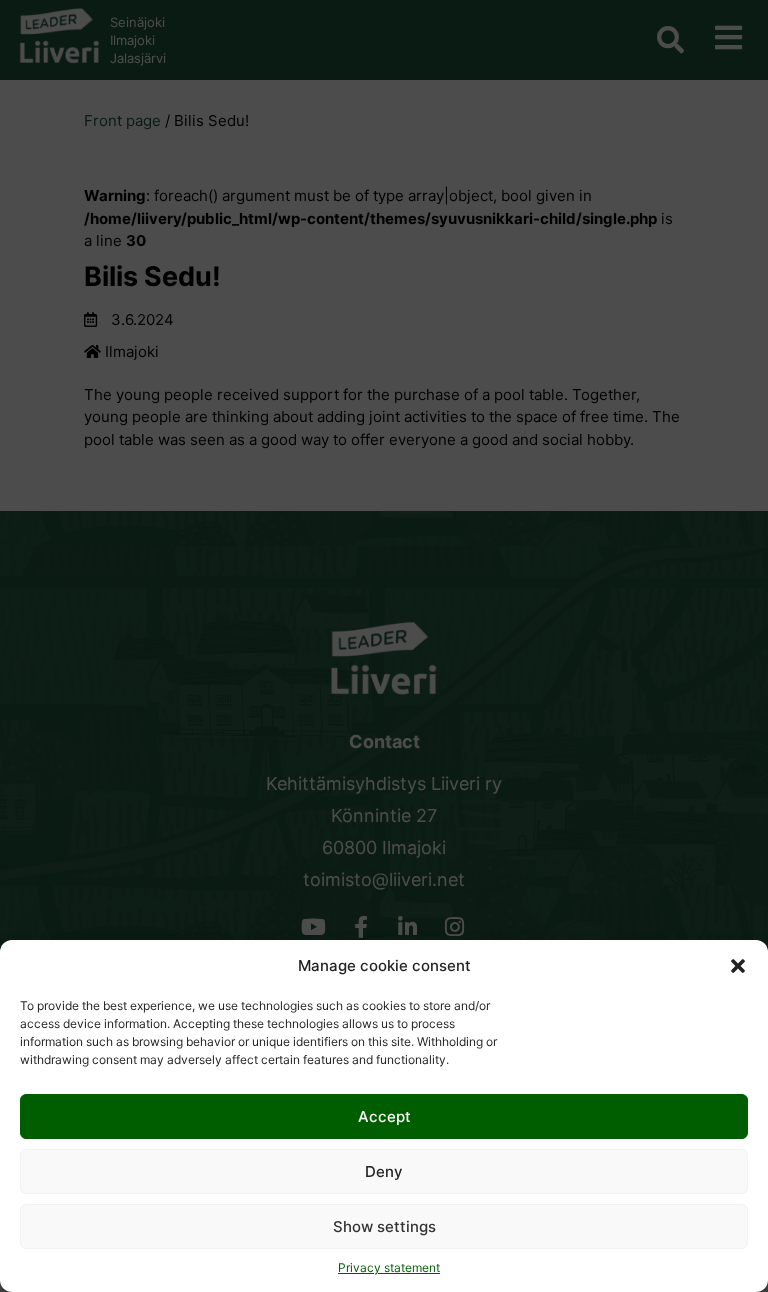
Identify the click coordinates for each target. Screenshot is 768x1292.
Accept (384, 1116)
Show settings (384, 1226)
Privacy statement (389, 1267)
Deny (384, 1171)
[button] (738, 966)
